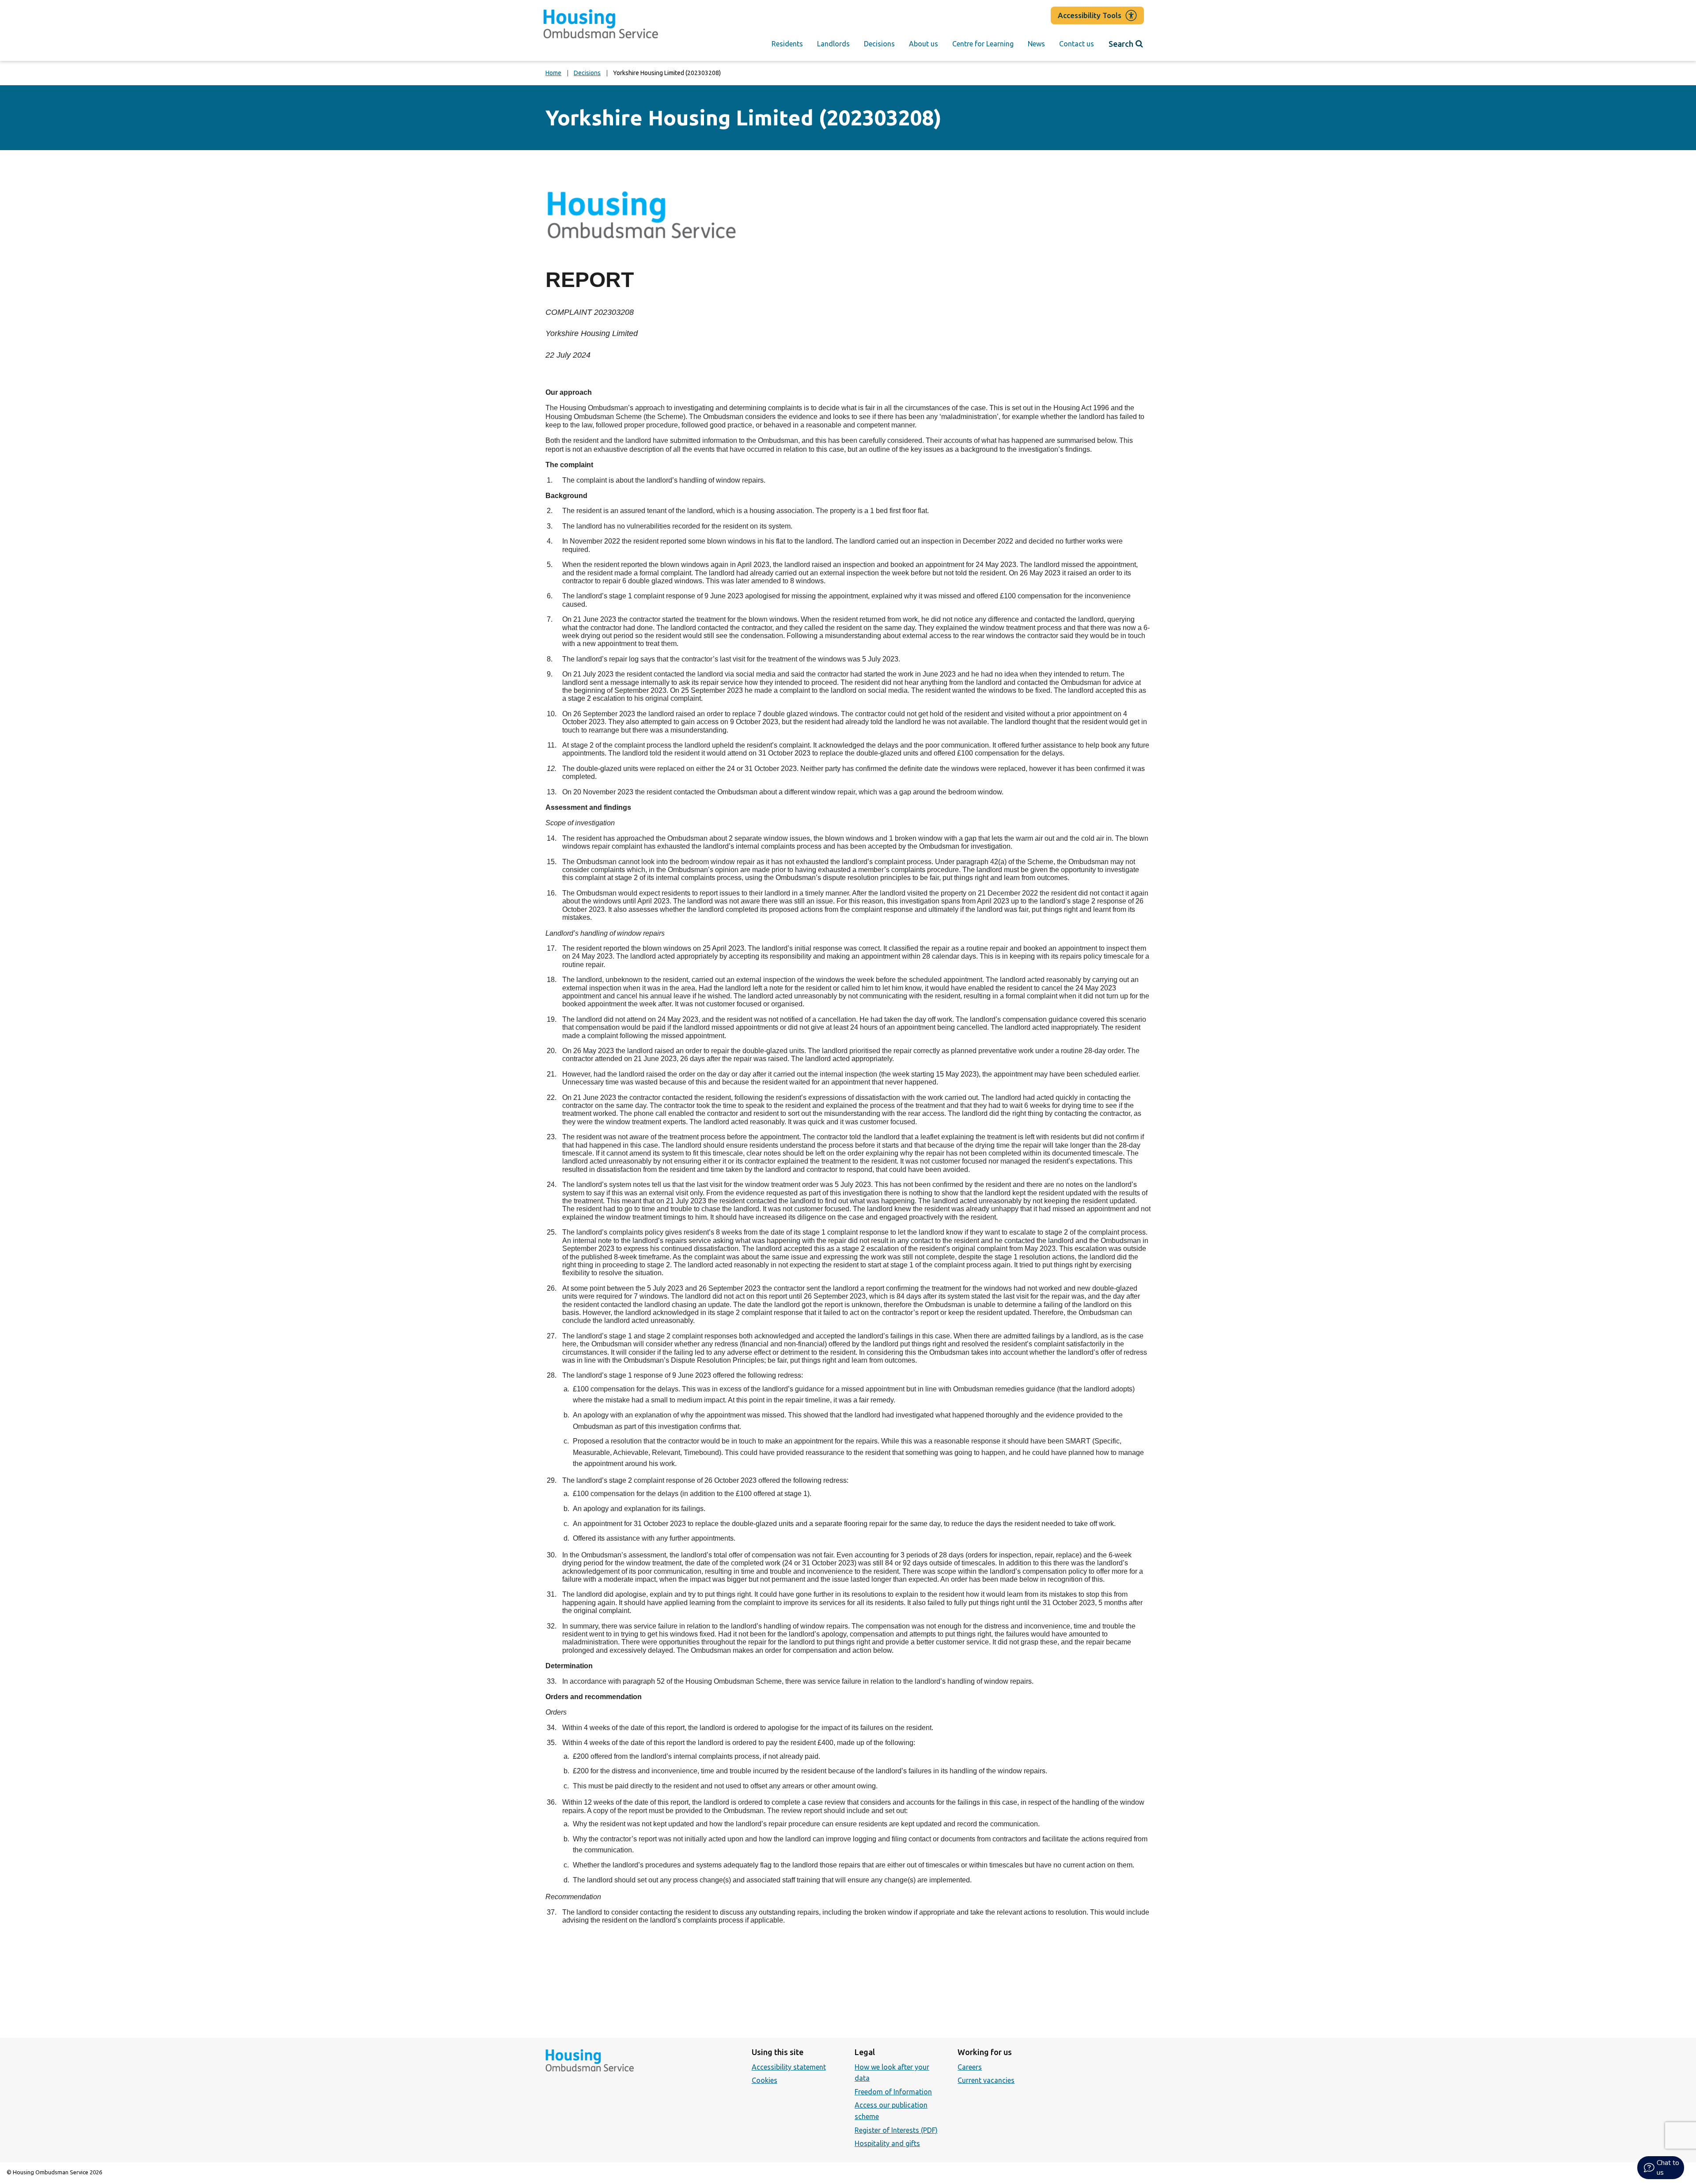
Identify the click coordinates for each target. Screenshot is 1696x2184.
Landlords (833, 44)
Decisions (879, 44)
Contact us (1077, 44)
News (1036, 44)
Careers (970, 2067)
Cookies (765, 2080)
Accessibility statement (789, 2067)
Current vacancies (986, 2080)
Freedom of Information (893, 2092)
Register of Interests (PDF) (896, 2130)
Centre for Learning (983, 44)
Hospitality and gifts (887, 2143)
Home (553, 73)
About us (924, 44)
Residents (787, 44)
